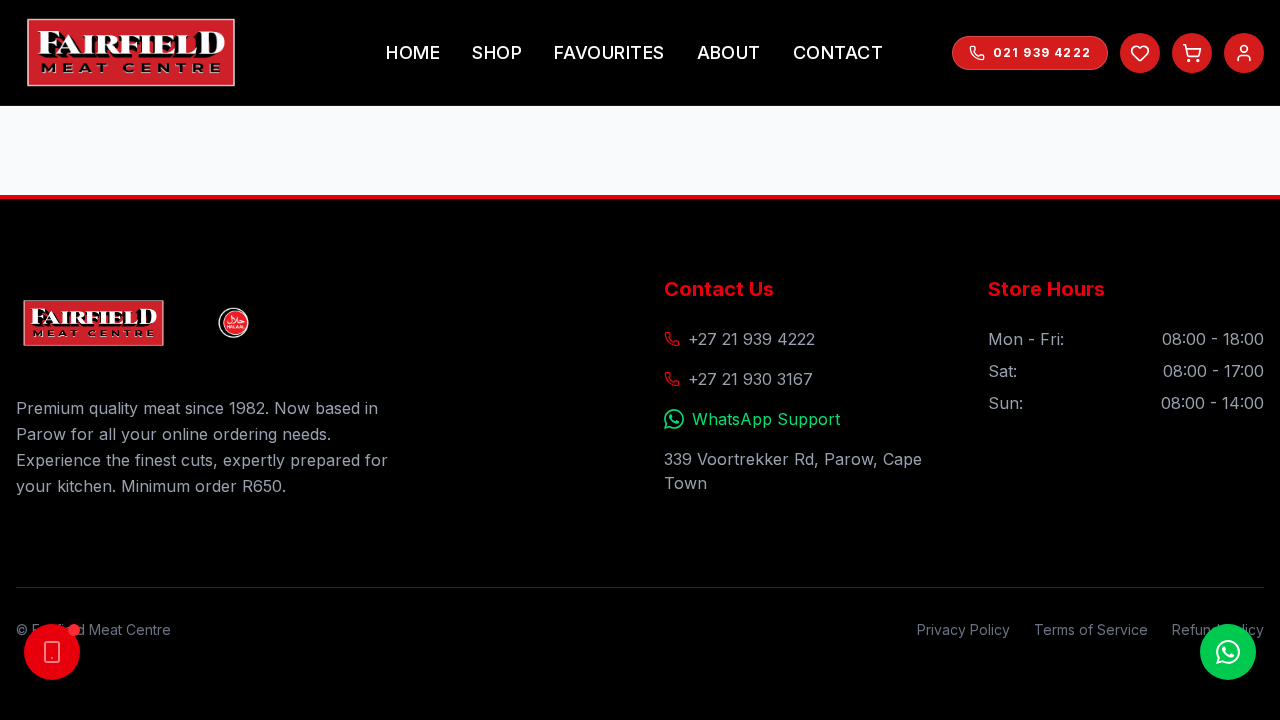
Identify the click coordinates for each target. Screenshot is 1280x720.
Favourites (609, 52)
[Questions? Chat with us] (1228, 652)
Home (413, 52)
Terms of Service (1091, 629)
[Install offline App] (52, 652)
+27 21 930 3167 (750, 379)
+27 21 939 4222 (751, 339)
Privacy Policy (963, 629)
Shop (497, 52)
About (729, 52)
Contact (838, 52)
